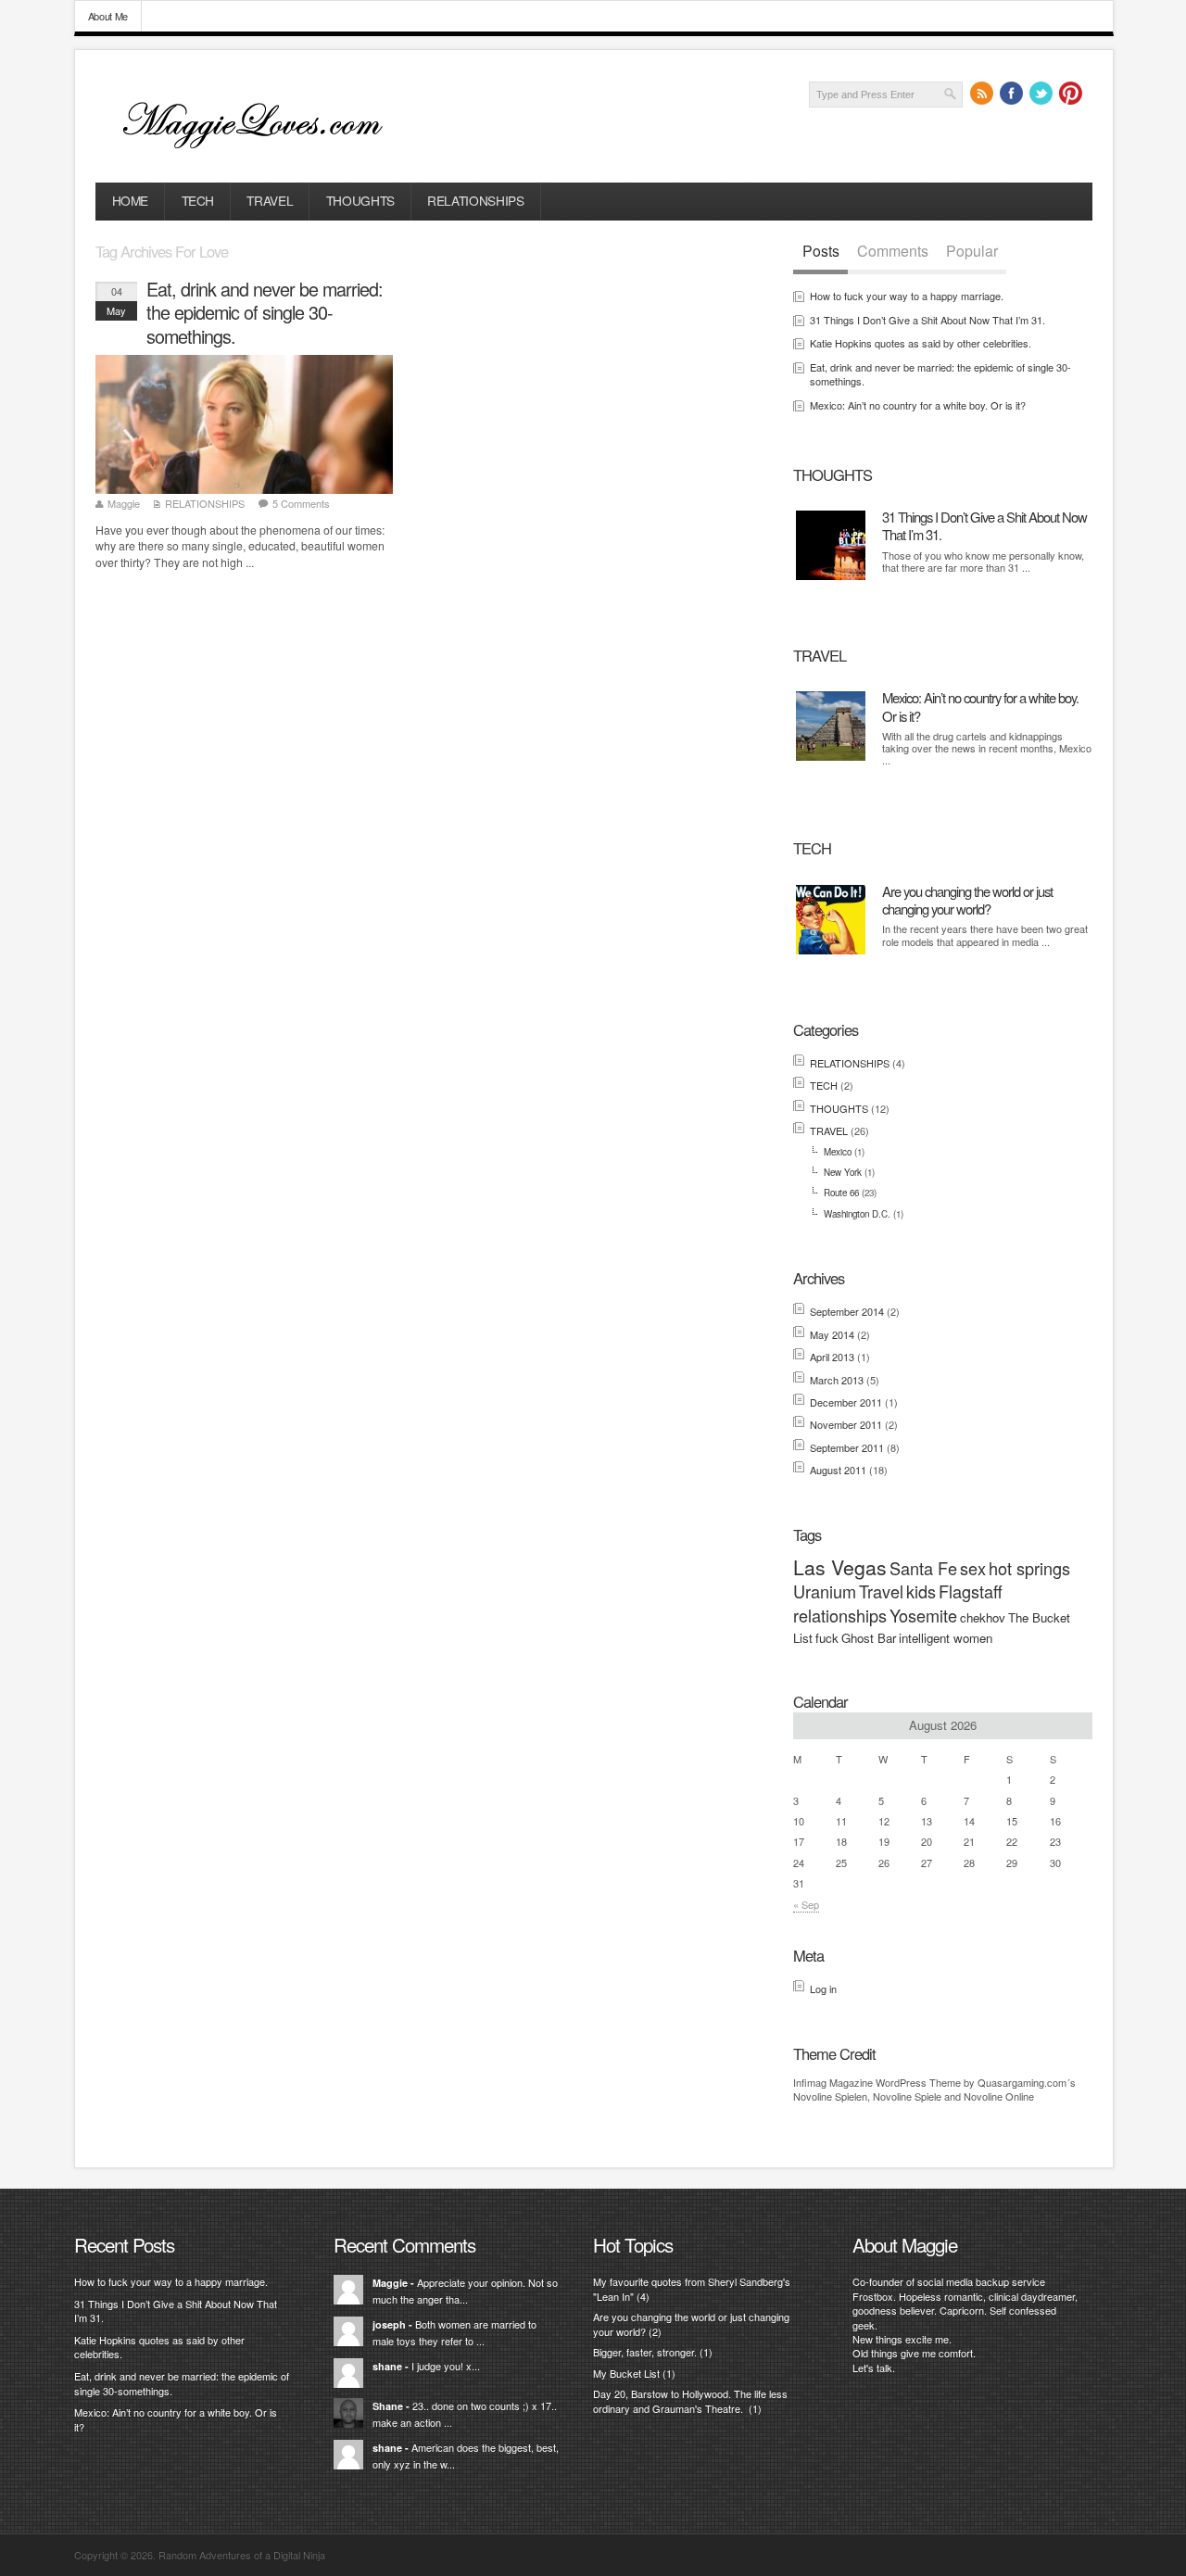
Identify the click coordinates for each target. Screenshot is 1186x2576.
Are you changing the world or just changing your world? (967, 900)
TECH (198, 200)
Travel (881, 1591)
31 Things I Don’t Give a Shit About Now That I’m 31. (927, 320)
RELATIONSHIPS (475, 200)
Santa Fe (923, 1568)
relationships (840, 1615)
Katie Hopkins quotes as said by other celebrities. (921, 343)
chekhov (983, 1617)
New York (843, 1172)
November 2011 (846, 1424)
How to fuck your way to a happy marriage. (907, 296)
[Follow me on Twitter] (1041, 94)
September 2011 (847, 1447)
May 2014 (832, 1334)
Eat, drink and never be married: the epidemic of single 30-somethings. (265, 313)
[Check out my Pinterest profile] (1071, 94)
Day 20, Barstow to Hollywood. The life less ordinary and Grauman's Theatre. (690, 2400)
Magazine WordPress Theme (895, 2082)
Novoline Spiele (907, 2096)
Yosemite (923, 1615)
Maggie (124, 503)
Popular (972, 251)
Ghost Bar (869, 1638)
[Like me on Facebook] (1012, 94)
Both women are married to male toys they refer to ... (454, 2332)
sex (973, 1568)
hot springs (1029, 1568)
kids (921, 1591)
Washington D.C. (857, 1214)
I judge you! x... (446, 2366)
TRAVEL (270, 200)
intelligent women (946, 1638)
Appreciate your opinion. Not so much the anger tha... (465, 2291)
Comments (893, 251)
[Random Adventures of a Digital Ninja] (265, 151)
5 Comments (301, 503)
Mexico (838, 1152)
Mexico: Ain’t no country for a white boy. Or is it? (918, 405)
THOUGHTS (360, 200)
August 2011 (838, 1470)
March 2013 (837, 1380)
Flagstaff (971, 1591)
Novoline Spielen (830, 2096)
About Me (108, 16)
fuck (827, 1638)
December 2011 (846, 1402)
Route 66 (841, 1193)
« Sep (806, 1904)
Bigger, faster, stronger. (645, 2352)
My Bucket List (626, 2373)
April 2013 (832, 1357)
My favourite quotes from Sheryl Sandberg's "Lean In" (692, 2288)
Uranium (825, 1591)
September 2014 (847, 1311)
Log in (823, 1989)
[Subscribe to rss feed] (982, 94)
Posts (821, 251)
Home (131, 200)
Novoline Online (999, 2096)
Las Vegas (840, 1567)
